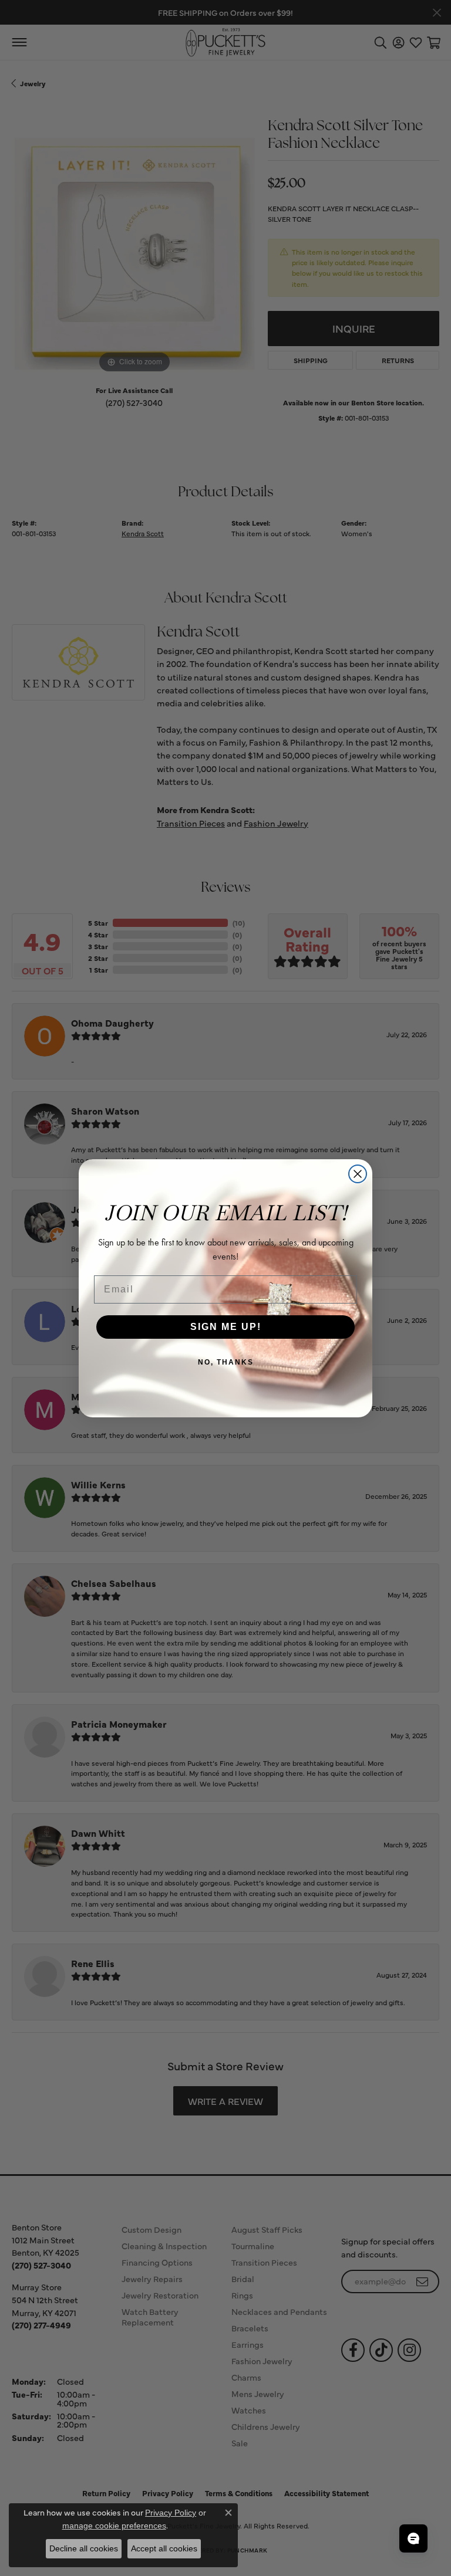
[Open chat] (413, 2538)
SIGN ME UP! (226, 1327)
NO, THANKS (226, 1362)
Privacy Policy (171, 2513)
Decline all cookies (84, 2548)
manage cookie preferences (114, 2526)
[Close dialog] (358, 1174)
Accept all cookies (164, 2548)
